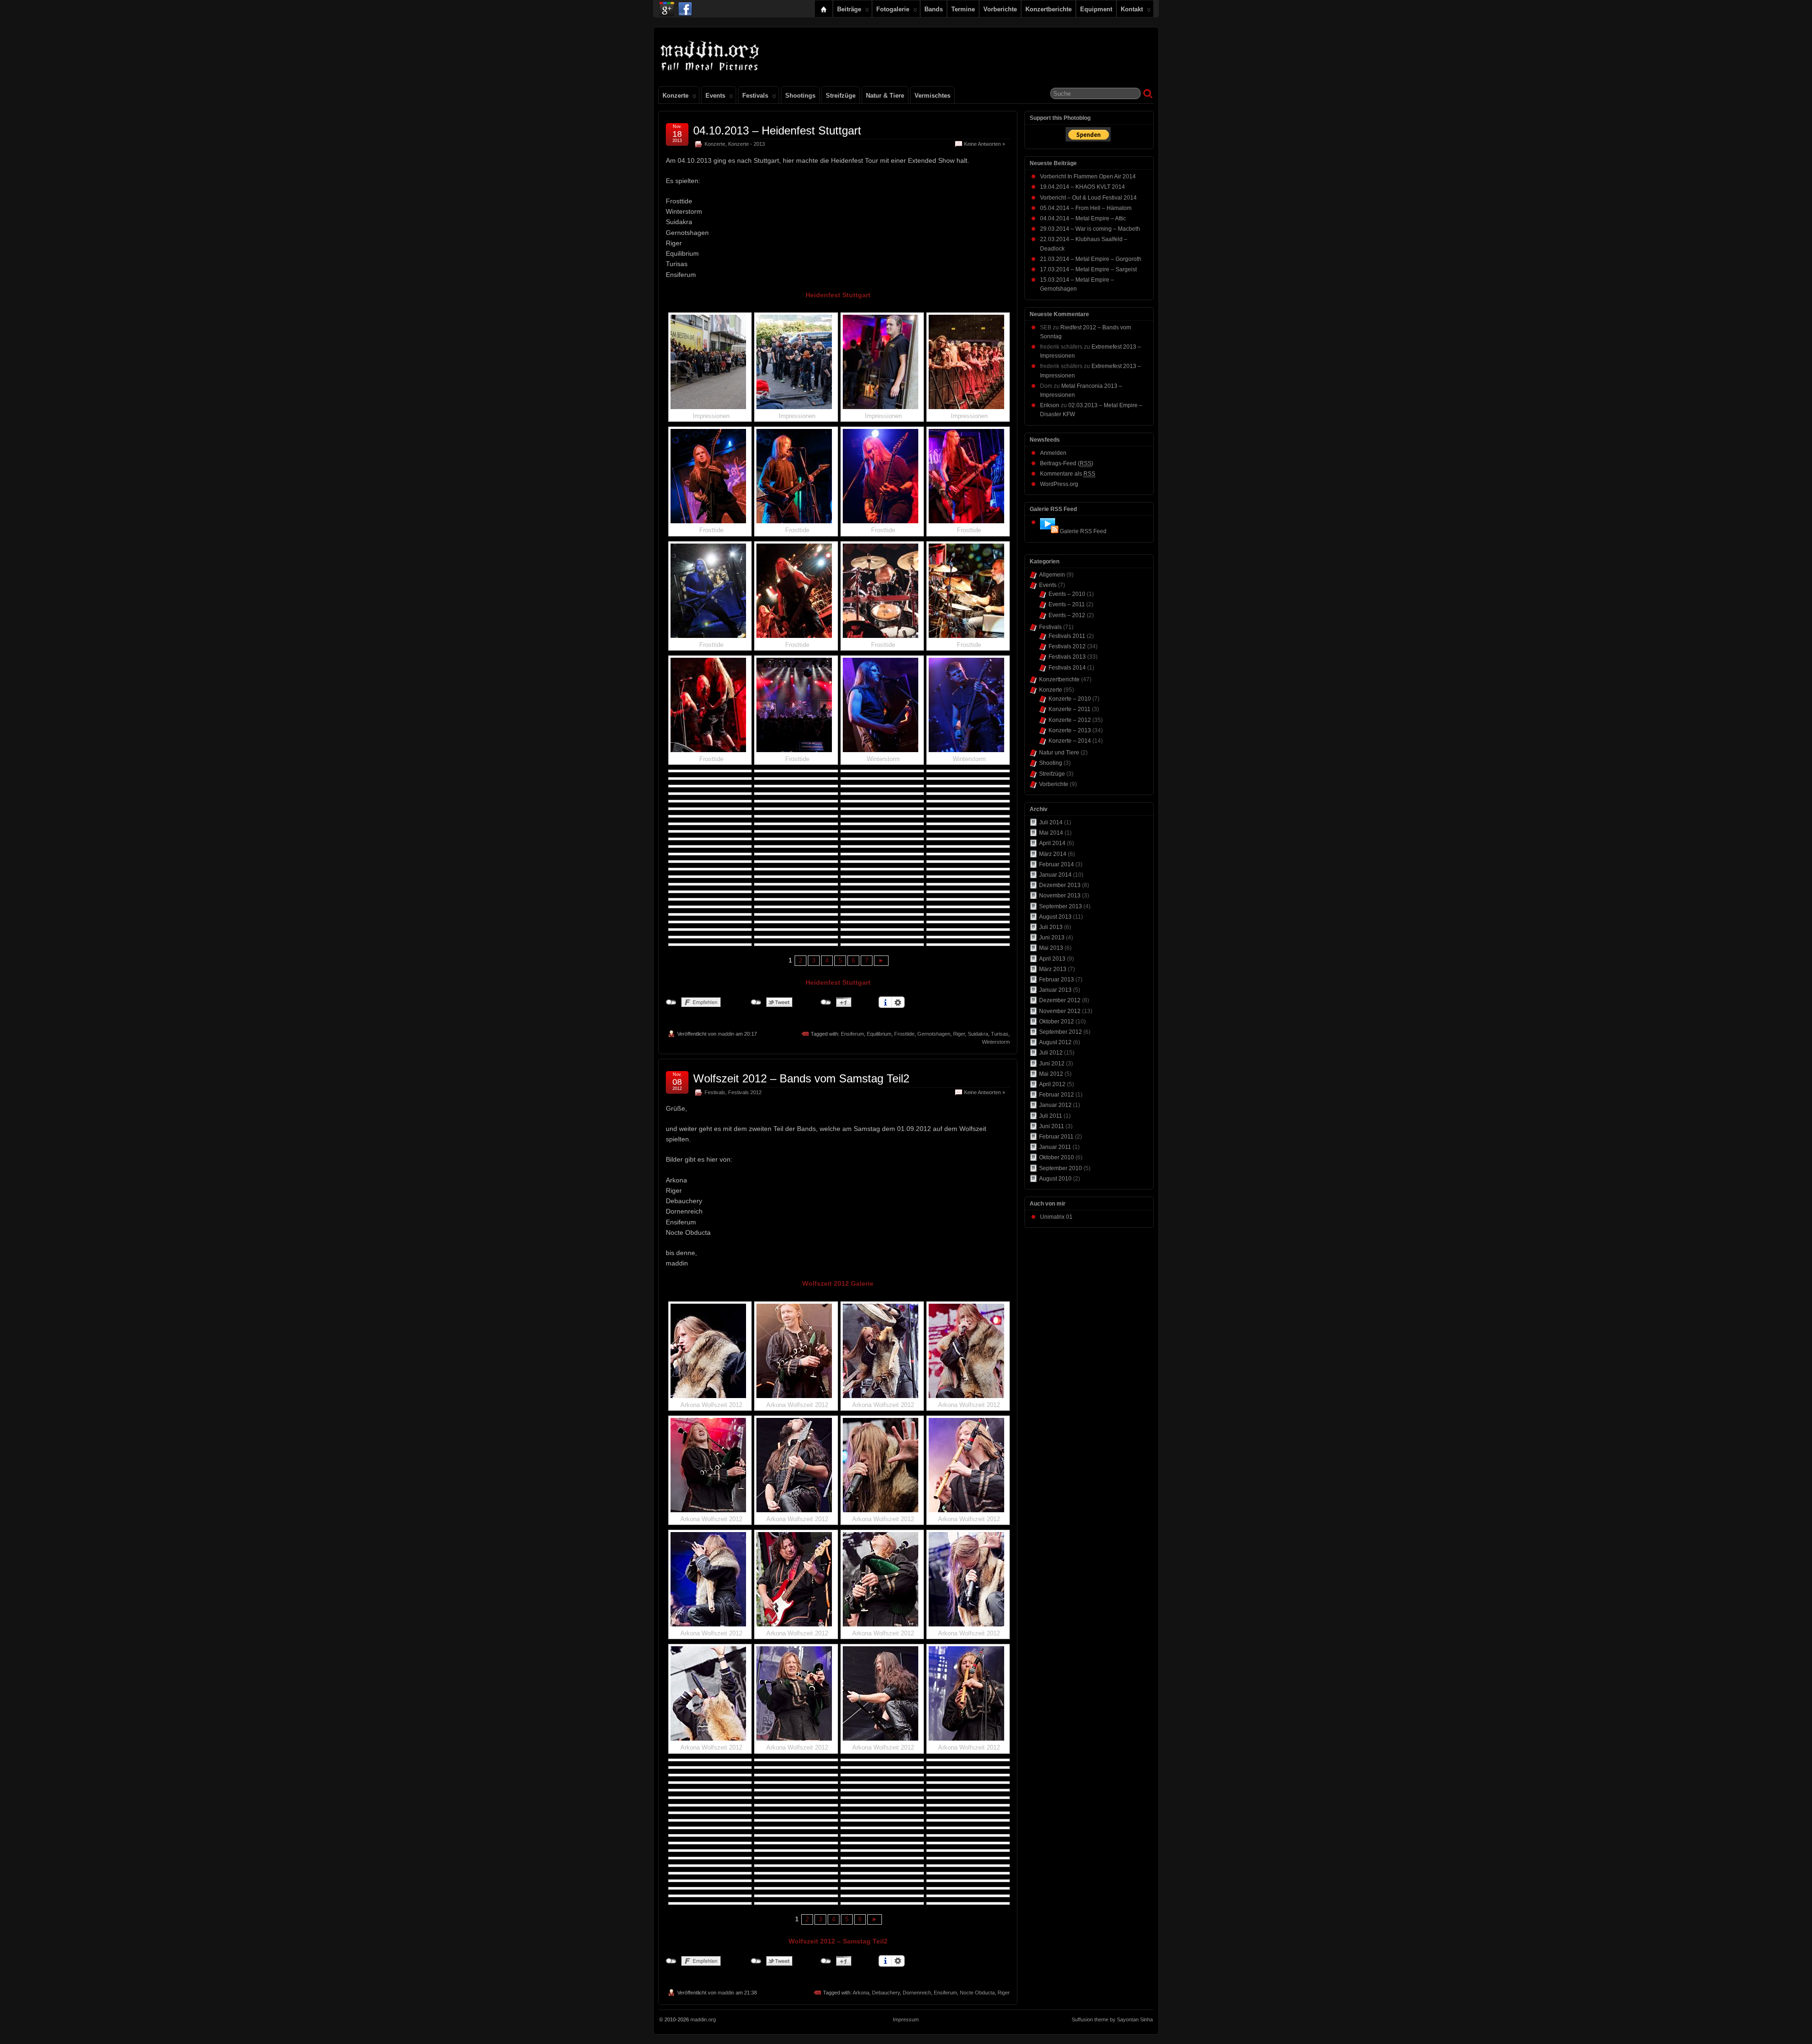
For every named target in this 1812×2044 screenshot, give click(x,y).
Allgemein (1052, 575)
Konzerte (675, 96)
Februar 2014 (1057, 864)
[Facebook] (685, 7)
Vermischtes (932, 96)
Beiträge (849, 9)
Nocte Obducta (977, 1993)
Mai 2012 (1051, 1074)
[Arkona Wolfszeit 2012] (710, 1351)
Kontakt (1132, 9)
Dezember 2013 (1060, 885)
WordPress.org (1059, 484)
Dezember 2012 (1060, 1000)
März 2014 (1053, 854)
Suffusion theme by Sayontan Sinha (1112, 2019)
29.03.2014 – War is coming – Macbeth (1090, 229)
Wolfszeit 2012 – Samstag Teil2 (838, 1941)
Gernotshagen (934, 1034)
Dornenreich (917, 1993)
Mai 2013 (1051, 948)
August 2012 (1055, 1042)
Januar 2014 (1055, 875)
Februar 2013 (1057, 980)
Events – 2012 (1067, 615)
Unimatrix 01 (1056, 1217)
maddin (726, 1034)
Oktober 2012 (1057, 1022)
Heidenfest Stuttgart (838, 295)
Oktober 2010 (1057, 1157)
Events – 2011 (1067, 604)
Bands (934, 9)
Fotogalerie (893, 9)
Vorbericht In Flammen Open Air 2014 (1088, 176)
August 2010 (1055, 1179)
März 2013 (1053, 969)
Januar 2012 (1055, 1105)
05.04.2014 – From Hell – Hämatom (1086, 208)
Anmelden (1053, 453)
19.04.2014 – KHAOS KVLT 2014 (1082, 187)
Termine (963, 9)
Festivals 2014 (1067, 668)
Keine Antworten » (985, 144)
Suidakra (978, 1034)
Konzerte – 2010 (1070, 699)
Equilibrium (879, 1034)
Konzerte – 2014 (1070, 741)
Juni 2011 (1052, 1126)
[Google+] (667, 7)
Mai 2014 (1051, 833)
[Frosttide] (710, 476)
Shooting (1051, 763)
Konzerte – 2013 (1070, 730)
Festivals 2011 (1067, 636)
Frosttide (904, 1034)
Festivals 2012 (745, 1092)
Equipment (1096, 9)
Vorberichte (1000, 9)
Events (715, 96)
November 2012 (1060, 1011)
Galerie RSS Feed (1083, 531)
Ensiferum (852, 1034)
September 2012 (1061, 1032)
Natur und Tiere (1059, 753)
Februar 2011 (1056, 1137)
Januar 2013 (1055, 990)
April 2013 (1052, 959)
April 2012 (1052, 1084)
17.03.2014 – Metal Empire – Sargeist (1088, 269)
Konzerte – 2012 (1070, 720)
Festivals (755, 96)
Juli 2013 (1051, 927)
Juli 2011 (1051, 1116)
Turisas (1000, 1034)
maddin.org (703, 2019)
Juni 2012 (1052, 1064)
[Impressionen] (710, 362)
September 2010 (1061, 1168)
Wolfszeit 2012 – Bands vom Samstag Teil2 (801, 1078)
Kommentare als (1068, 474)
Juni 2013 (1052, 938)
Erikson (1050, 405)
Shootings (800, 96)
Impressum (906, 2019)
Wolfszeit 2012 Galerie (838, 1283)
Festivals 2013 (1067, 657)
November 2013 (1060, 896)
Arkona (861, 1993)
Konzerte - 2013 (747, 144)
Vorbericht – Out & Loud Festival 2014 (1088, 198)
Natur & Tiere (885, 96)
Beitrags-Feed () (1067, 463)
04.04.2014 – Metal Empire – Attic (1083, 218)
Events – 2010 (1067, 594)
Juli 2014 (1051, 822)
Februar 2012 (1057, 1095)
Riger (959, 1034)
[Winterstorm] (882, 705)
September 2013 (1061, 906)
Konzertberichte (1049, 9)
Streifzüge (841, 96)
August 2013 (1055, 917)
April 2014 (1052, 843)
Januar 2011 (1055, 1147)
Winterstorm (996, 1042)
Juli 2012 (1051, 1053)
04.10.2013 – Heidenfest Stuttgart (777, 130)
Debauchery (886, 1993)
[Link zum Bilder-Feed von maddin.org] (1049, 531)
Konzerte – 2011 (1070, 709)
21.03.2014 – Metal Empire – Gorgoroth (1091, 259)
